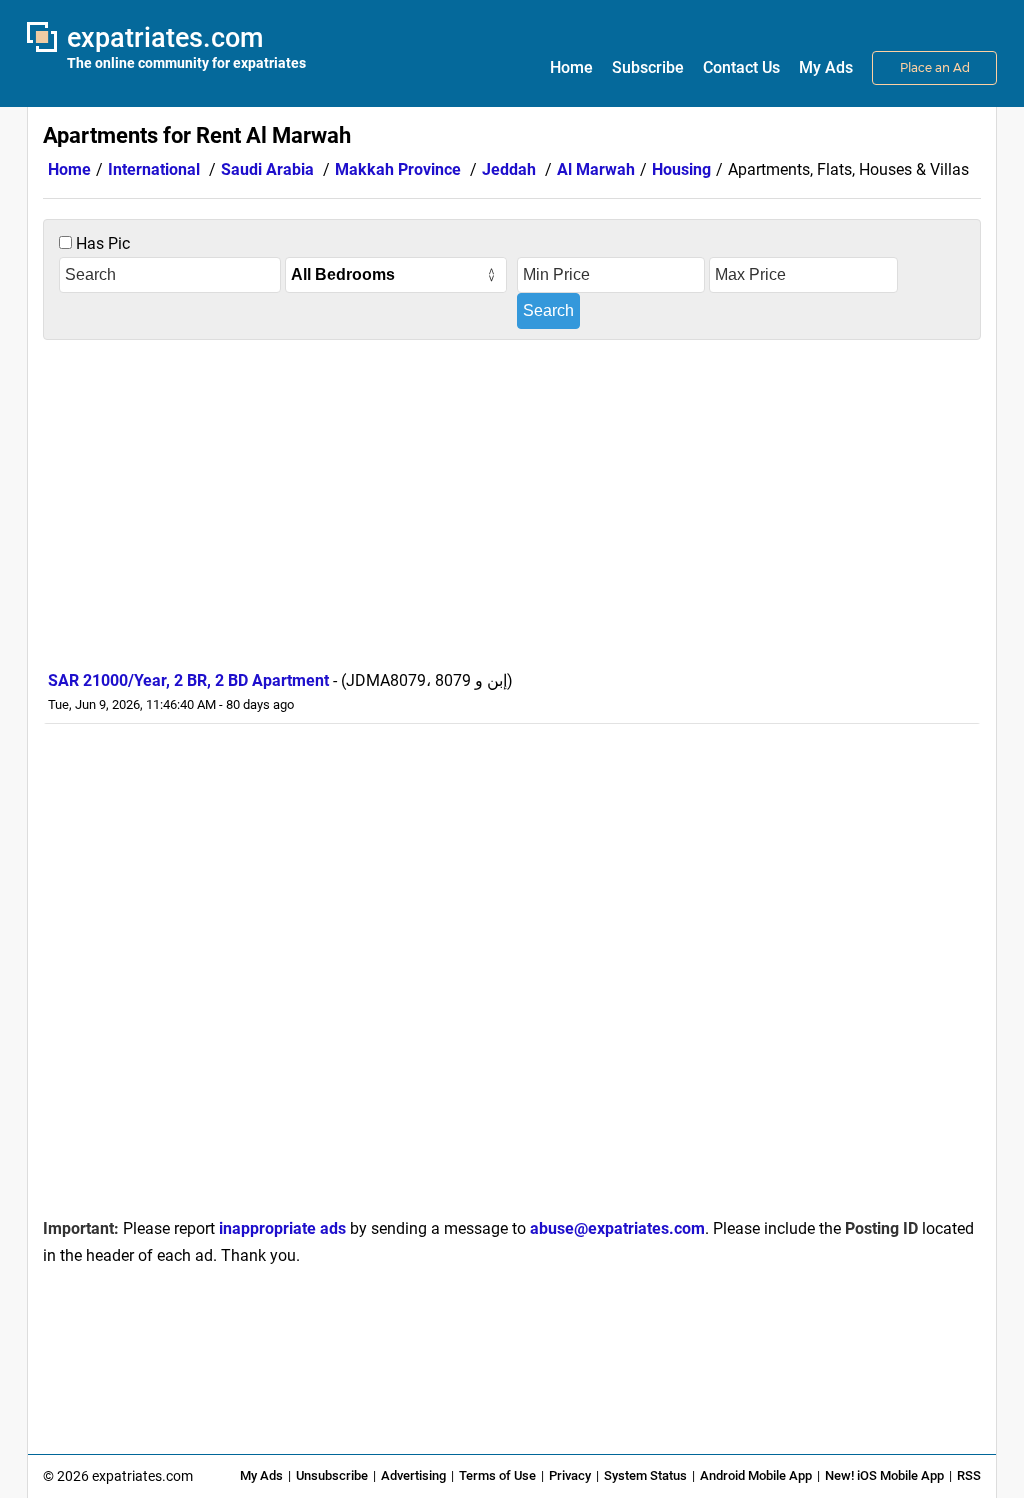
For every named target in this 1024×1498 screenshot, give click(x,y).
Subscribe (648, 67)
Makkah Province (398, 169)
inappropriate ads (282, 1228)
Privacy (570, 1475)
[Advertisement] (512, 500)
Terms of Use (497, 1475)
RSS (969, 1475)
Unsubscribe (332, 1475)
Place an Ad (935, 67)
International (154, 169)
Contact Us (741, 67)
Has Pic (101, 243)
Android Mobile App (756, 1475)
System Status (645, 1475)
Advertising (413, 1475)
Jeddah (509, 169)
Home (571, 67)
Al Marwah (596, 169)
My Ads (826, 67)
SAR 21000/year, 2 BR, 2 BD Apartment (188, 680)
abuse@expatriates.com (617, 1228)
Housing (681, 169)
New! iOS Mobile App (884, 1475)
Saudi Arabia (267, 169)
